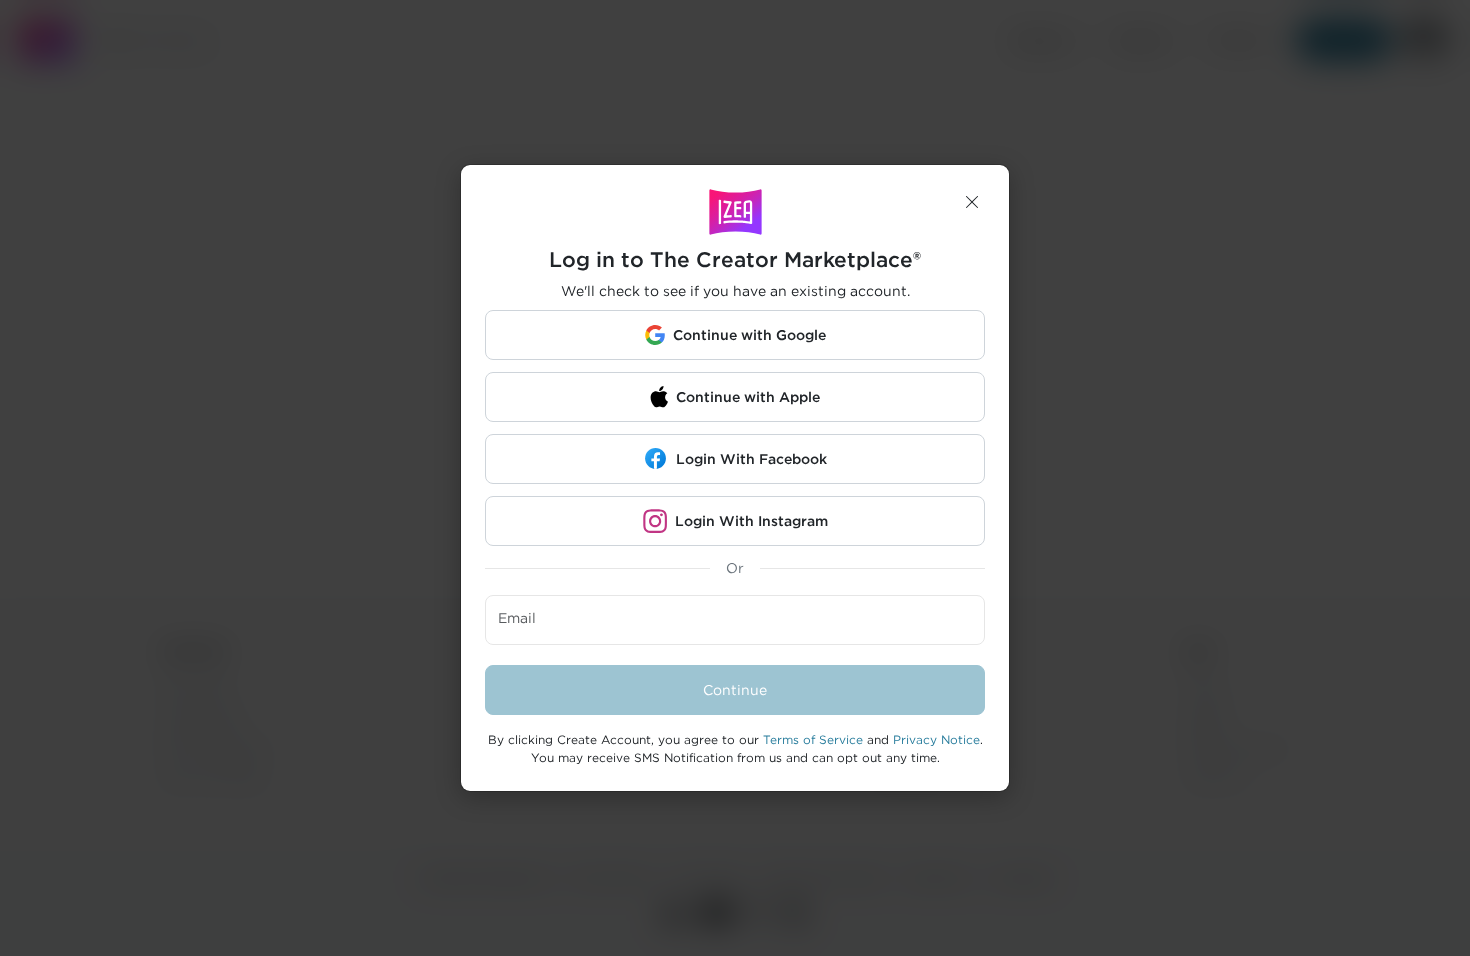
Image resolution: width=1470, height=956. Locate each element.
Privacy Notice (936, 739)
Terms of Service (813, 739)
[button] (972, 202)
